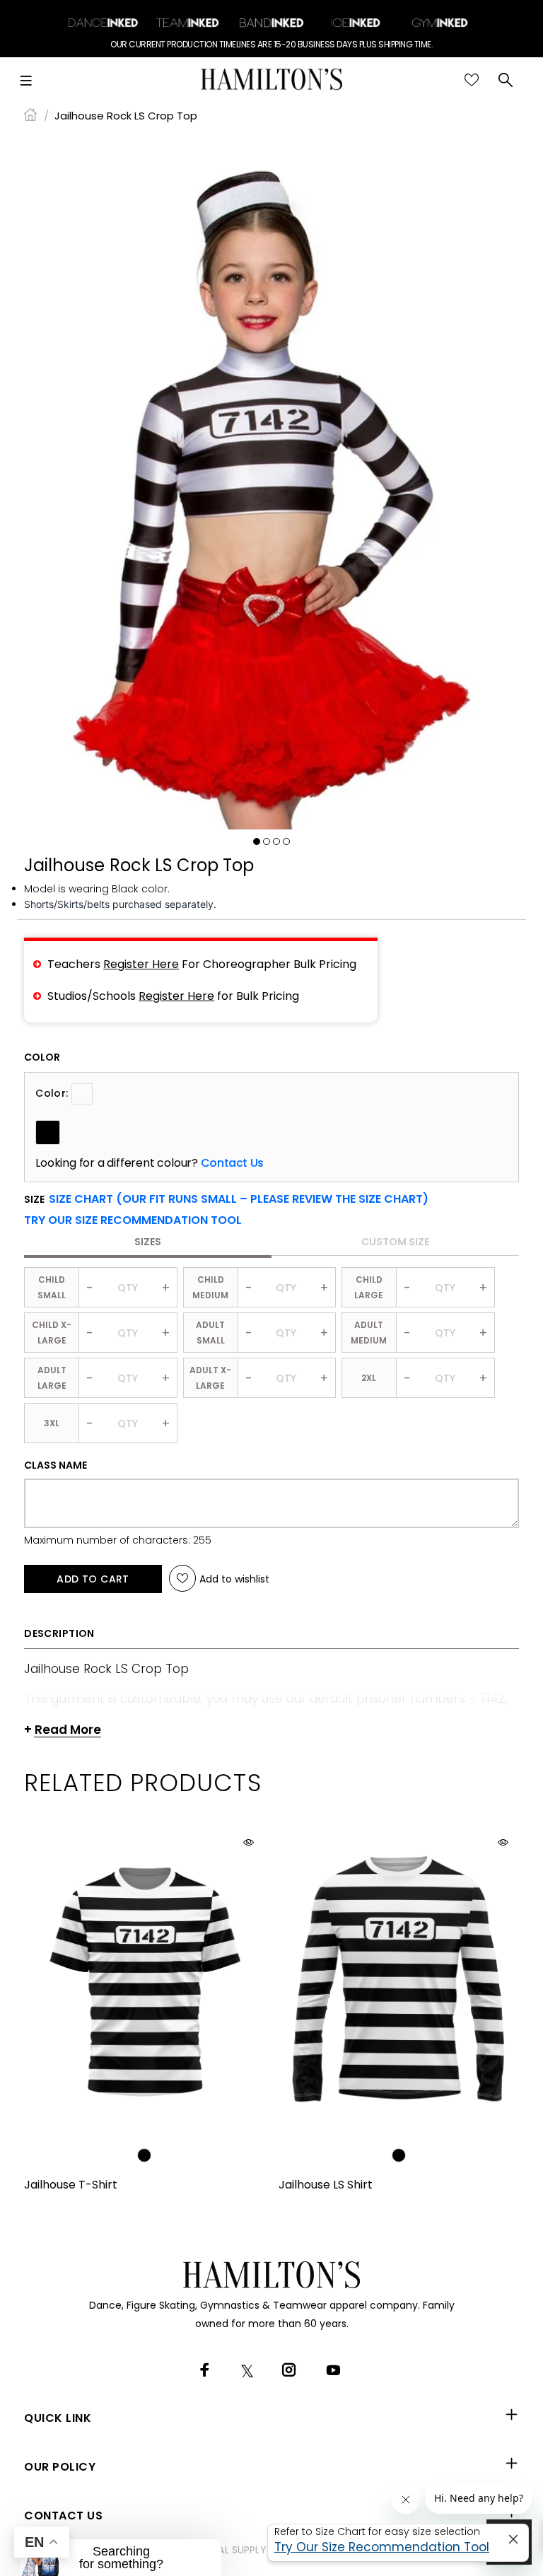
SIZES (148, 1242)
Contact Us (232, 1163)
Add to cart (93, 1579)
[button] (133, 1220)
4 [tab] (286, 841)
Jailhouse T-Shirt (71, 2185)
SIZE (226, 1199)
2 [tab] (267, 841)
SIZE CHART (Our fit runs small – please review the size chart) (239, 1199)
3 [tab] (276, 841)
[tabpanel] (271, 482)
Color (42, 1057)
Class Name (56, 1465)
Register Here (141, 964)
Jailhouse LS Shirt (326, 2185)
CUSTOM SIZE (395, 1242)
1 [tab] (257, 841)
